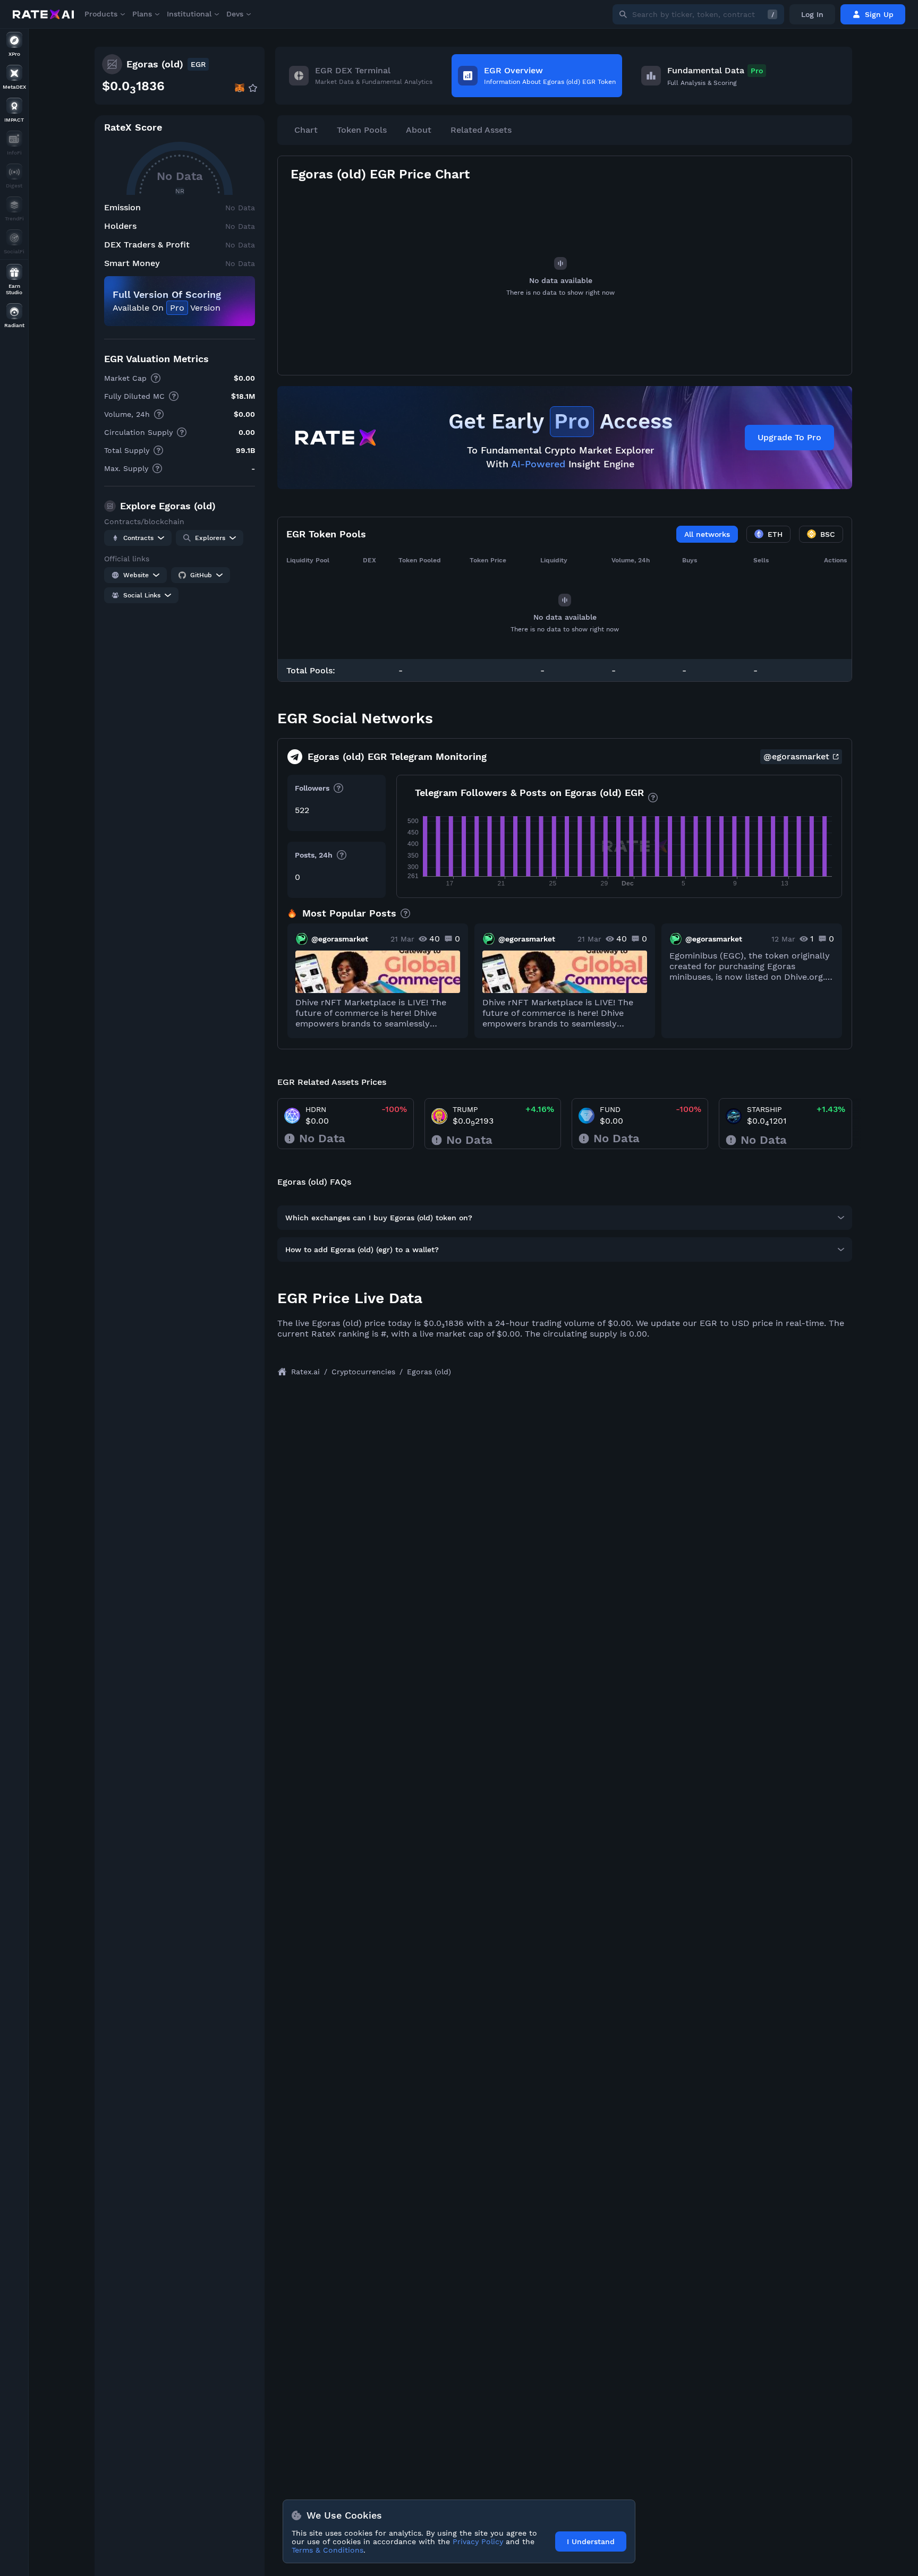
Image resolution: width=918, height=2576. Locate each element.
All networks (707, 534)
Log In (812, 14)
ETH (775, 534)
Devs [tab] (235, 14)
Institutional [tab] (189, 14)
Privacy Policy (478, 2541)
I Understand (591, 2541)
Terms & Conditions (328, 2550)
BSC (828, 534)
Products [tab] (101, 14)
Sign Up (879, 14)
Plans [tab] (142, 14)
